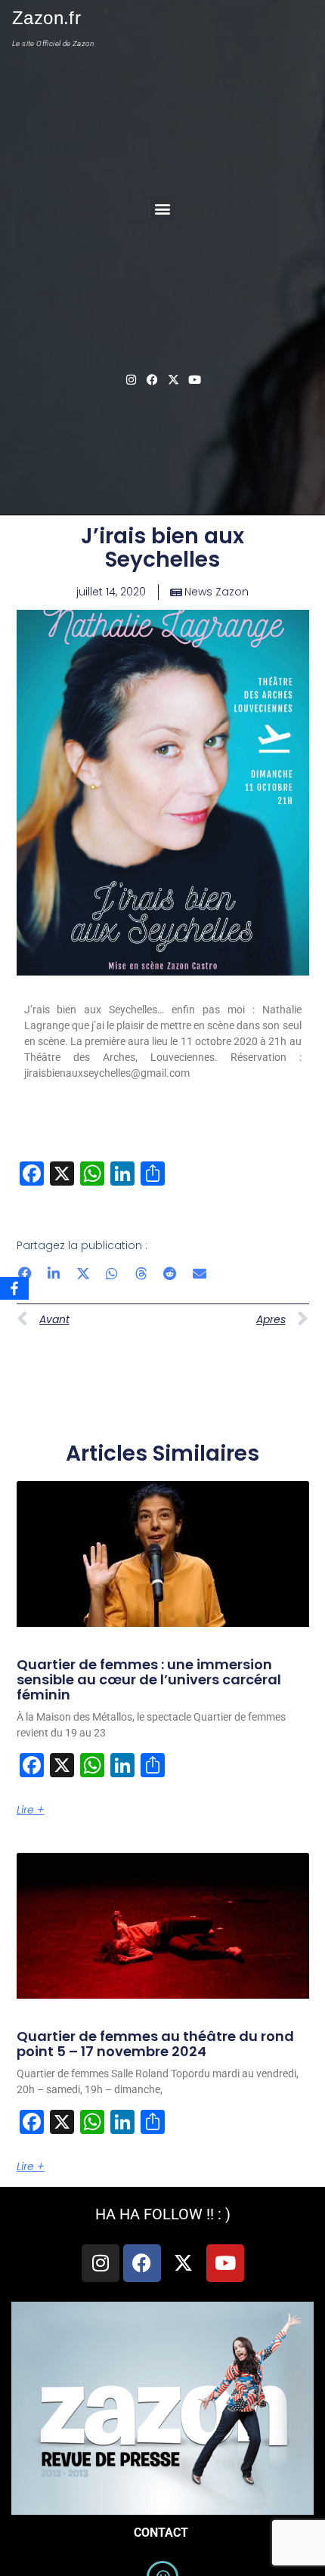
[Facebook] (142, 2263)
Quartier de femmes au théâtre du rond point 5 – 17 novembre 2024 (155, 2044)
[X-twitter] (173, 379)
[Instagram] (131, 379)
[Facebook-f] (152, 379)
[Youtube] (194, 379)
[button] (163, 208)
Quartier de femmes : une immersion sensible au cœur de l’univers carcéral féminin (149, 1679)
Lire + (31, 1810)
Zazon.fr (46, 18)
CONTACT (162, 2533)
